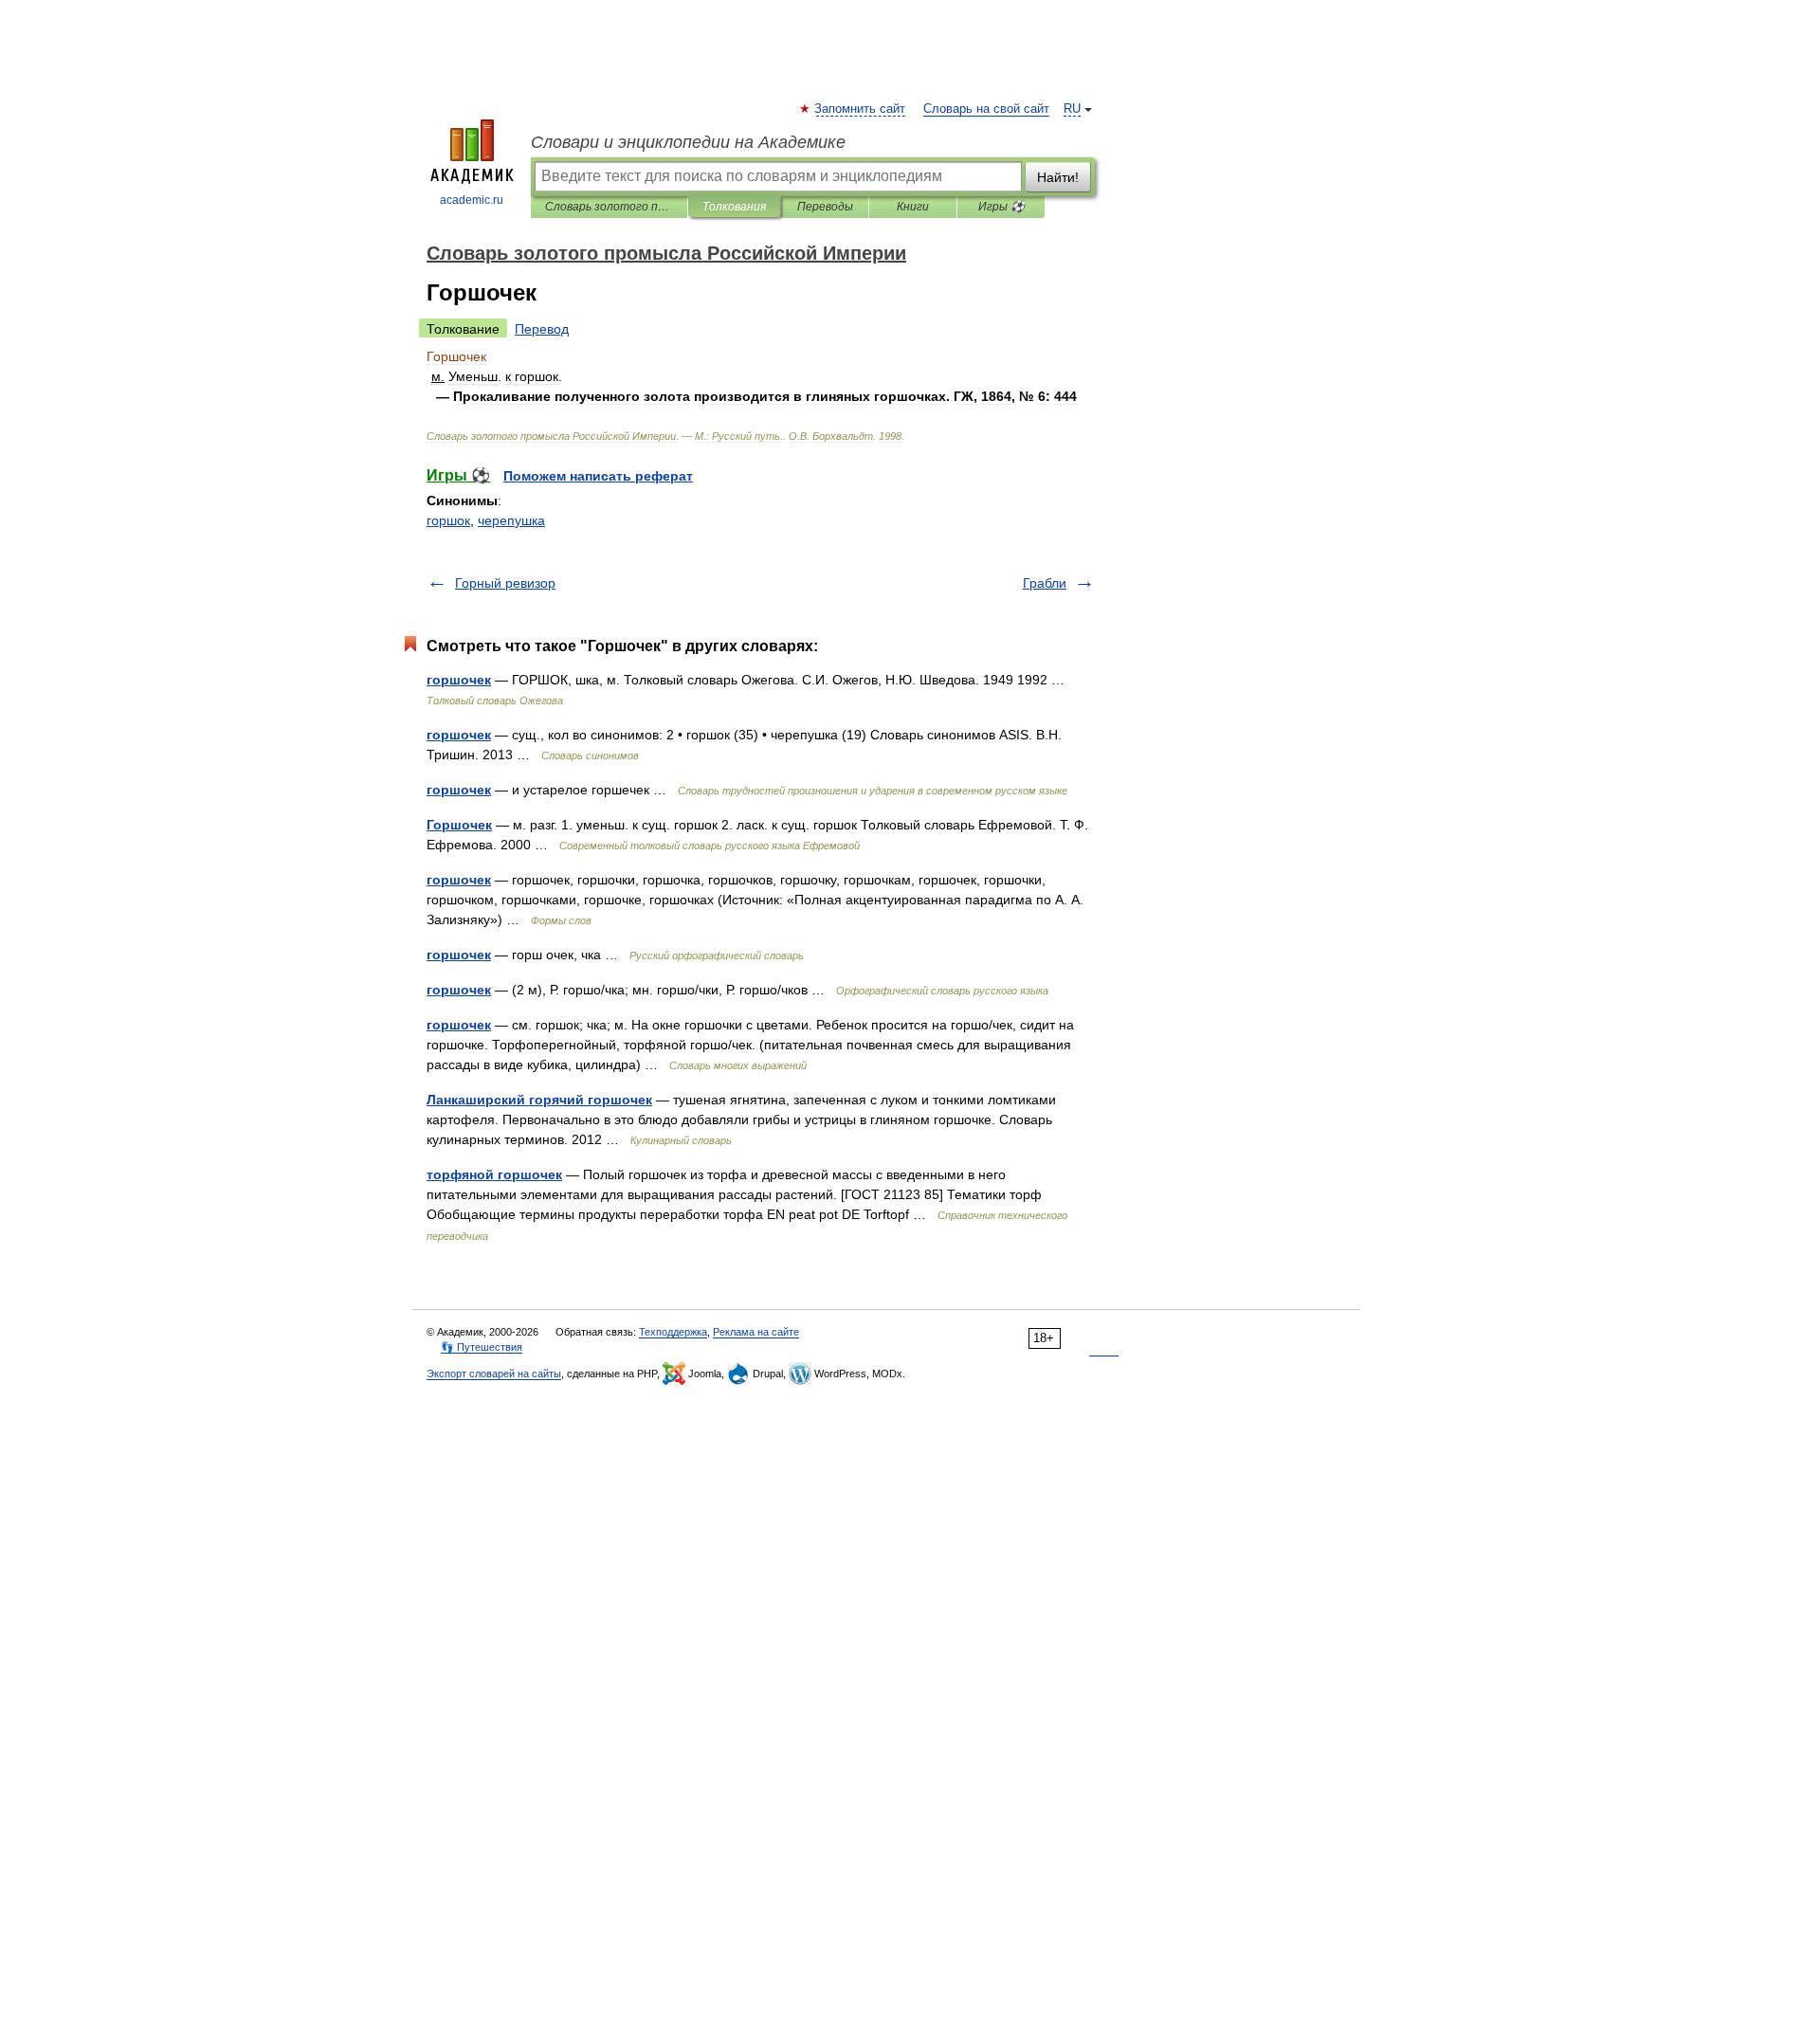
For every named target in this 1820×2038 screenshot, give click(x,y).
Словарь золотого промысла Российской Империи (609, 207)
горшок (448, 520)
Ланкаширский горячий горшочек (539, 1100)
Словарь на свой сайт (986, 109)
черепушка (511, 520)
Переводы (825, 207)
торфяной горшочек (494, 1174)
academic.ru (472, 200)
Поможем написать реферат (598, 476)
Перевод (542, 329)
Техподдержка (673, 1332)
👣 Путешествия (482, 1347)
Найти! (1058, 177)
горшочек (459, 680)
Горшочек (459, 825)
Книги (913, 207)
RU (1072, 109)
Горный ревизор (505, 583)
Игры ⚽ (1001, 207)
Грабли (1045, 583)
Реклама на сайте (756, 1332)
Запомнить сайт (861, 109)
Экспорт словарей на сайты (494, 1374)
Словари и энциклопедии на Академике (688, 142)
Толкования (734, 207)
